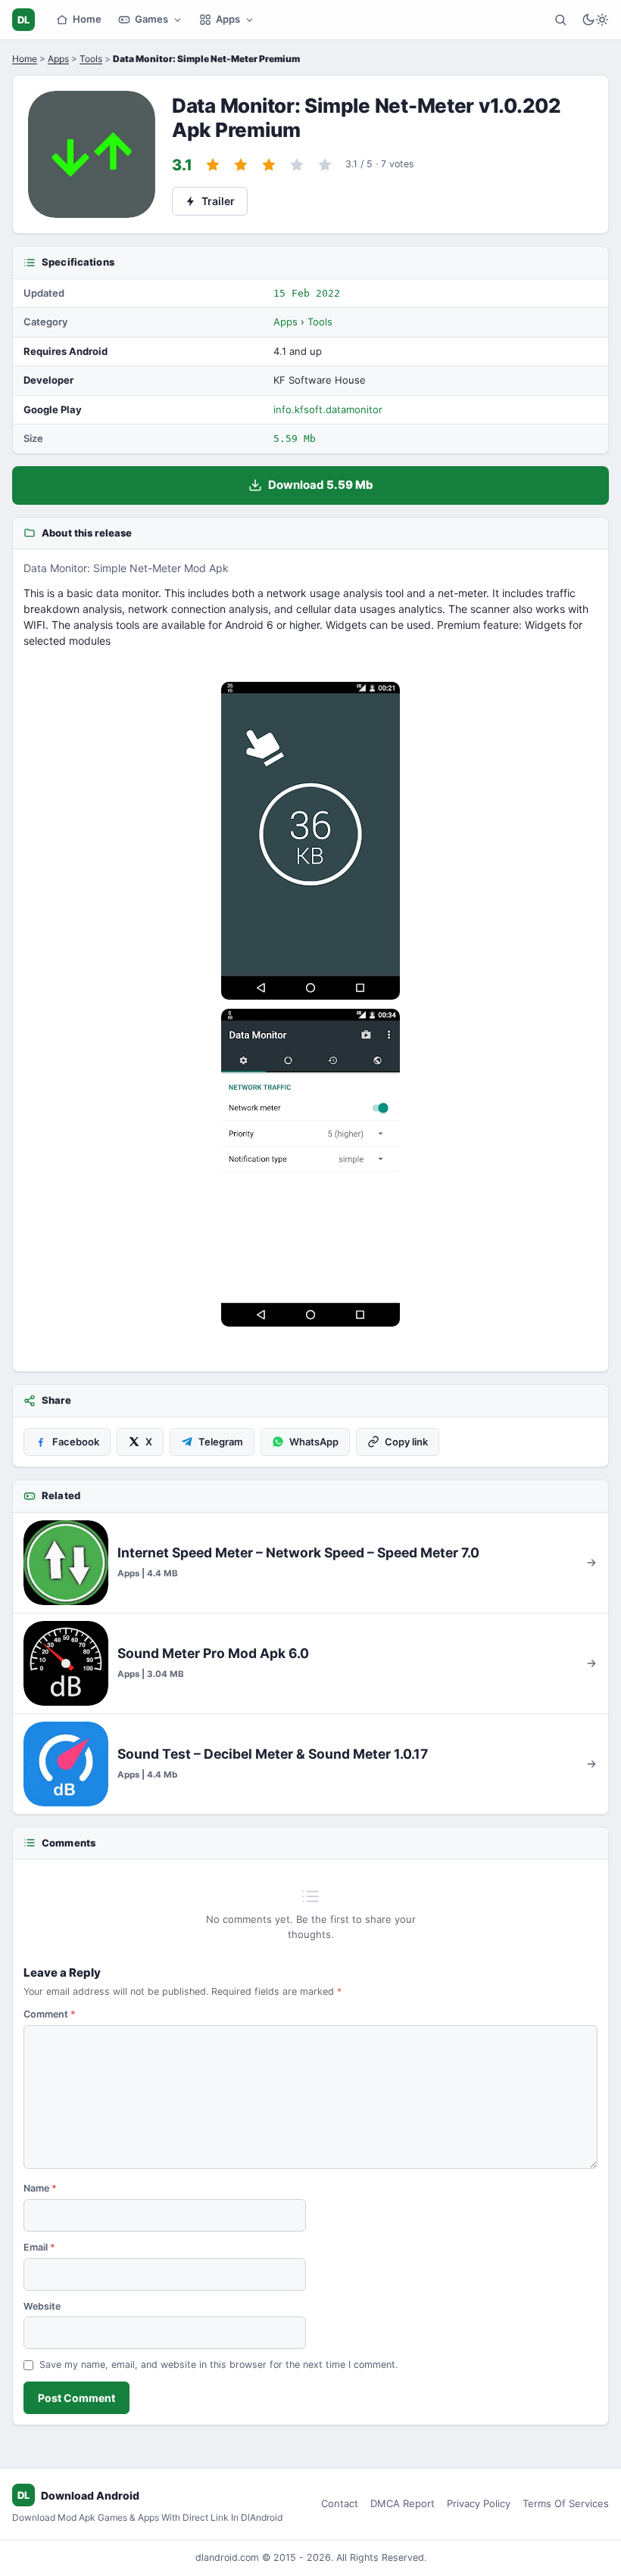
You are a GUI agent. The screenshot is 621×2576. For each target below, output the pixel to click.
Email (39, 2247)
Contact (340, 2503)
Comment (50, 2014)
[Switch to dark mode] (595, 20)
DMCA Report (403, 2503)
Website (42, 2306)
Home (87, 19)
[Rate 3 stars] (269, 165)
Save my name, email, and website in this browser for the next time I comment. (218, 2364)
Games (151, 19)
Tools (91, 59)
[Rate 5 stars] (325, 165)
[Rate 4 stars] (297, 165)
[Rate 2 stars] (241, 165)
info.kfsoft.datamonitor (328, 409)
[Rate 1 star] (213, 165)
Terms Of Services (566, 2503)
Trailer (218, 201)
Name (40, 2188)
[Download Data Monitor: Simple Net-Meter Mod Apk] (310, 1168)
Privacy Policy (479, 2503)
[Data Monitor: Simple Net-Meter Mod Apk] (310, 841)
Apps (228, 19)
